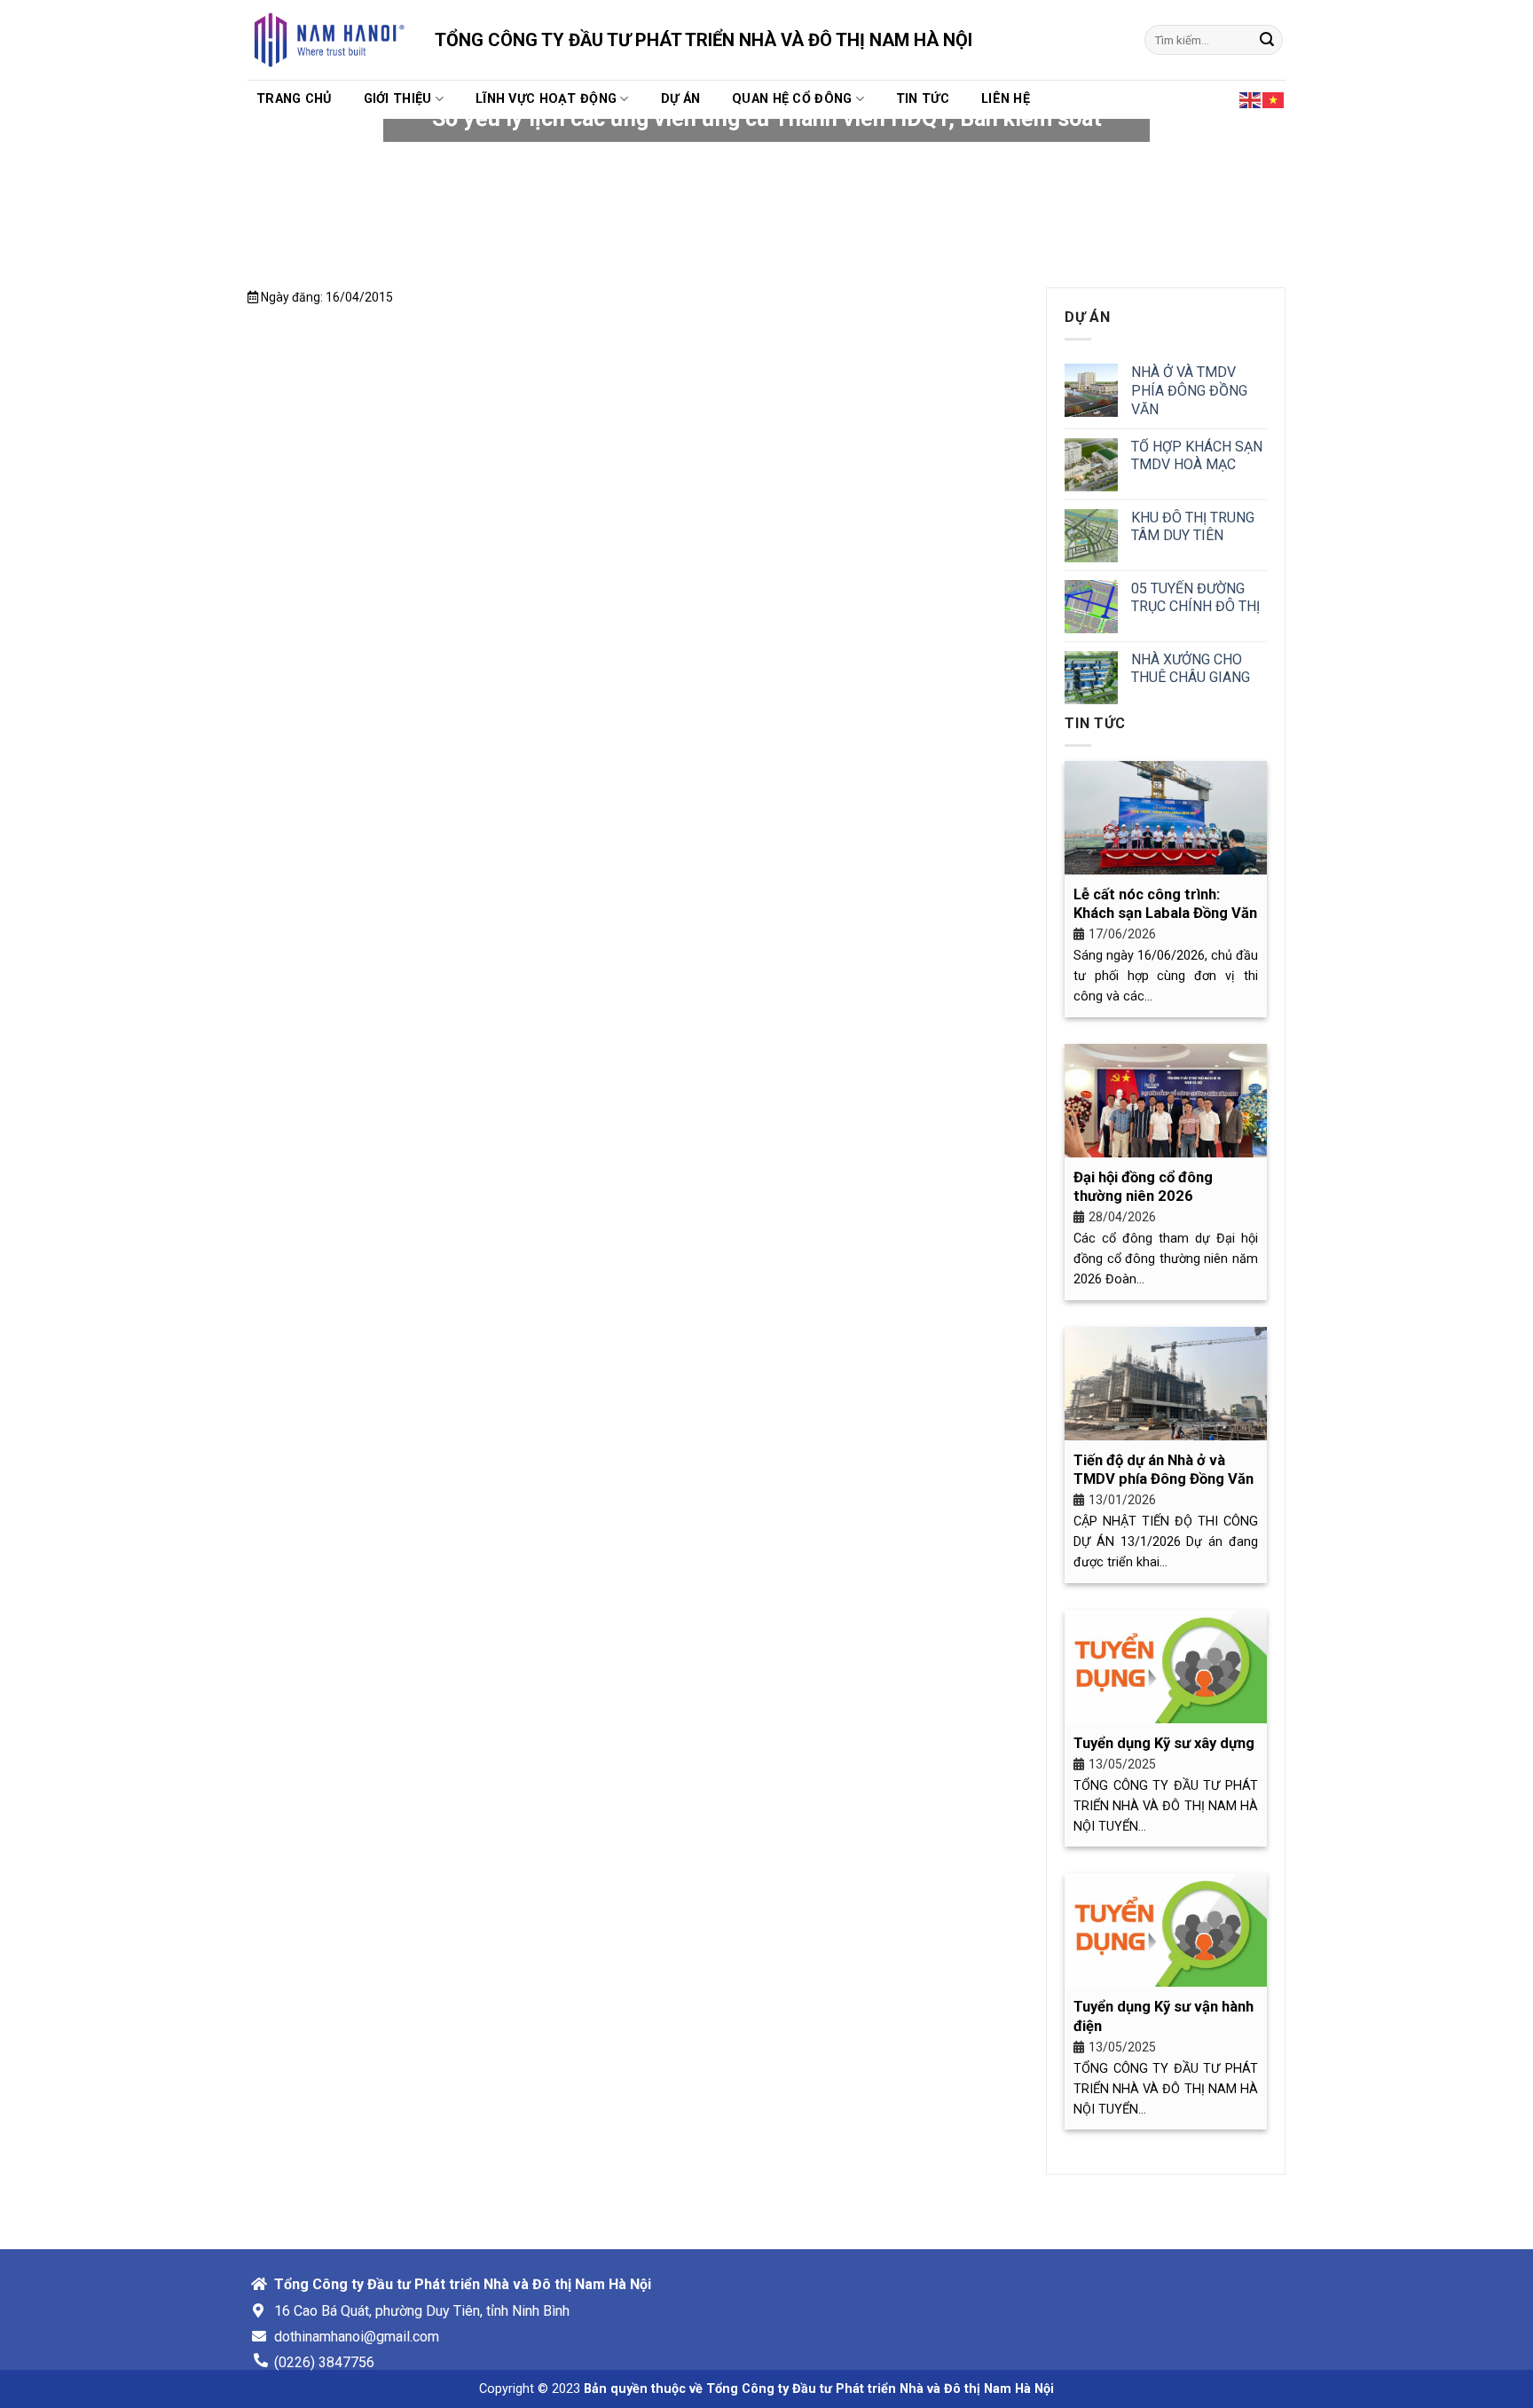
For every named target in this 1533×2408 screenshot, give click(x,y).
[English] (1251, 98)
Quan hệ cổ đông (792, 99)
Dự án (680, 99)
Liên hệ (1006, 99)
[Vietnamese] (1274, 98)
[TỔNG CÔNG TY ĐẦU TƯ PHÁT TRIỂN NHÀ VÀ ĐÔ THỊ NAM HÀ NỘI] (328, 40)
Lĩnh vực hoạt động (546, 99)
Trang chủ (294, 99)
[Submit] (1267, 40)
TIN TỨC (923, 99)
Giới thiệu (398, 99)
